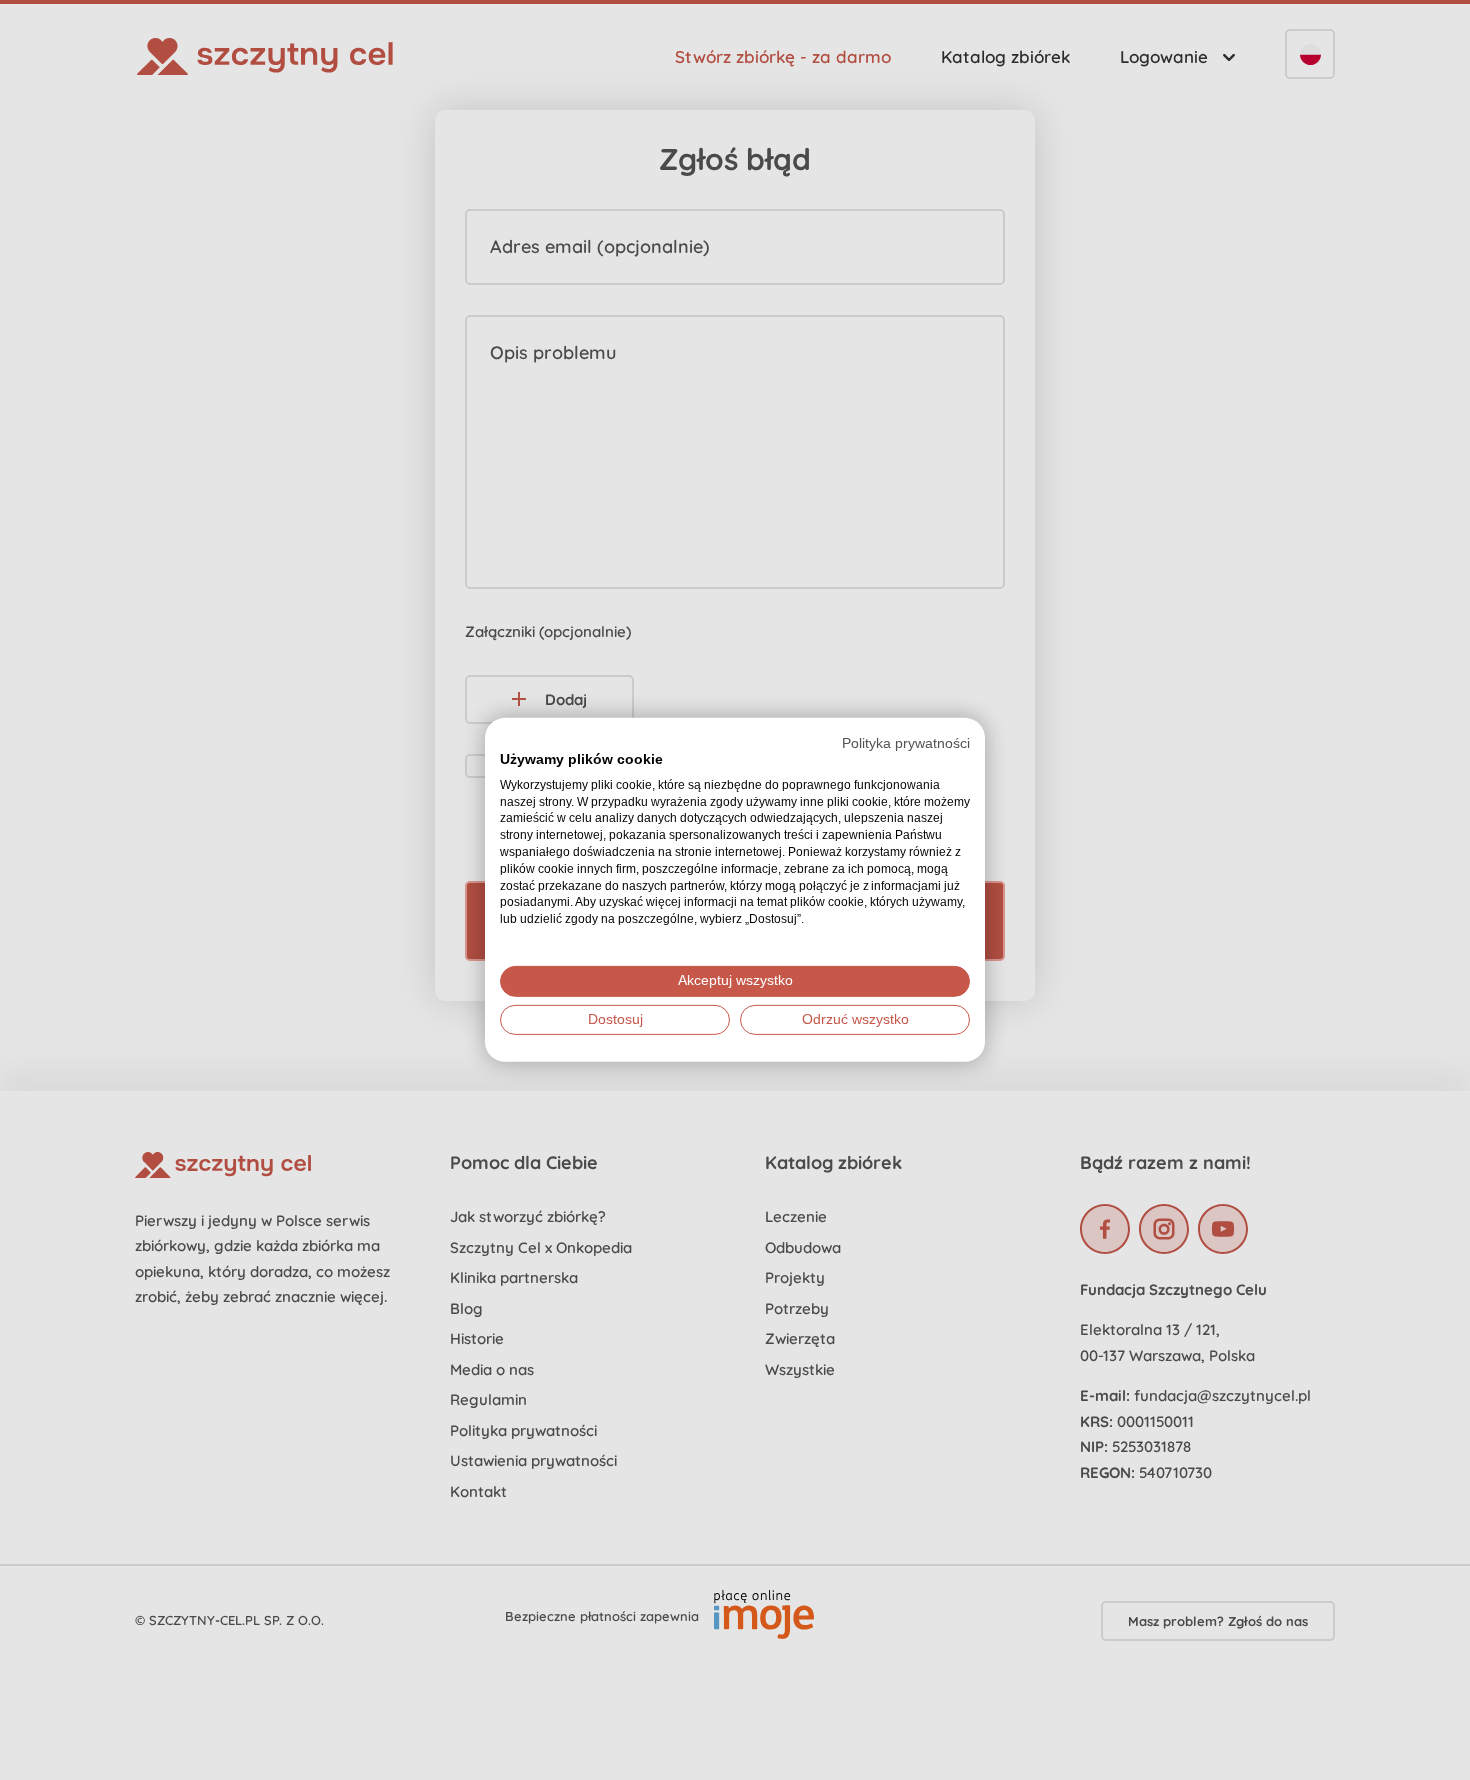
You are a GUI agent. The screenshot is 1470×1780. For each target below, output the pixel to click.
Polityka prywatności (906, 743)
